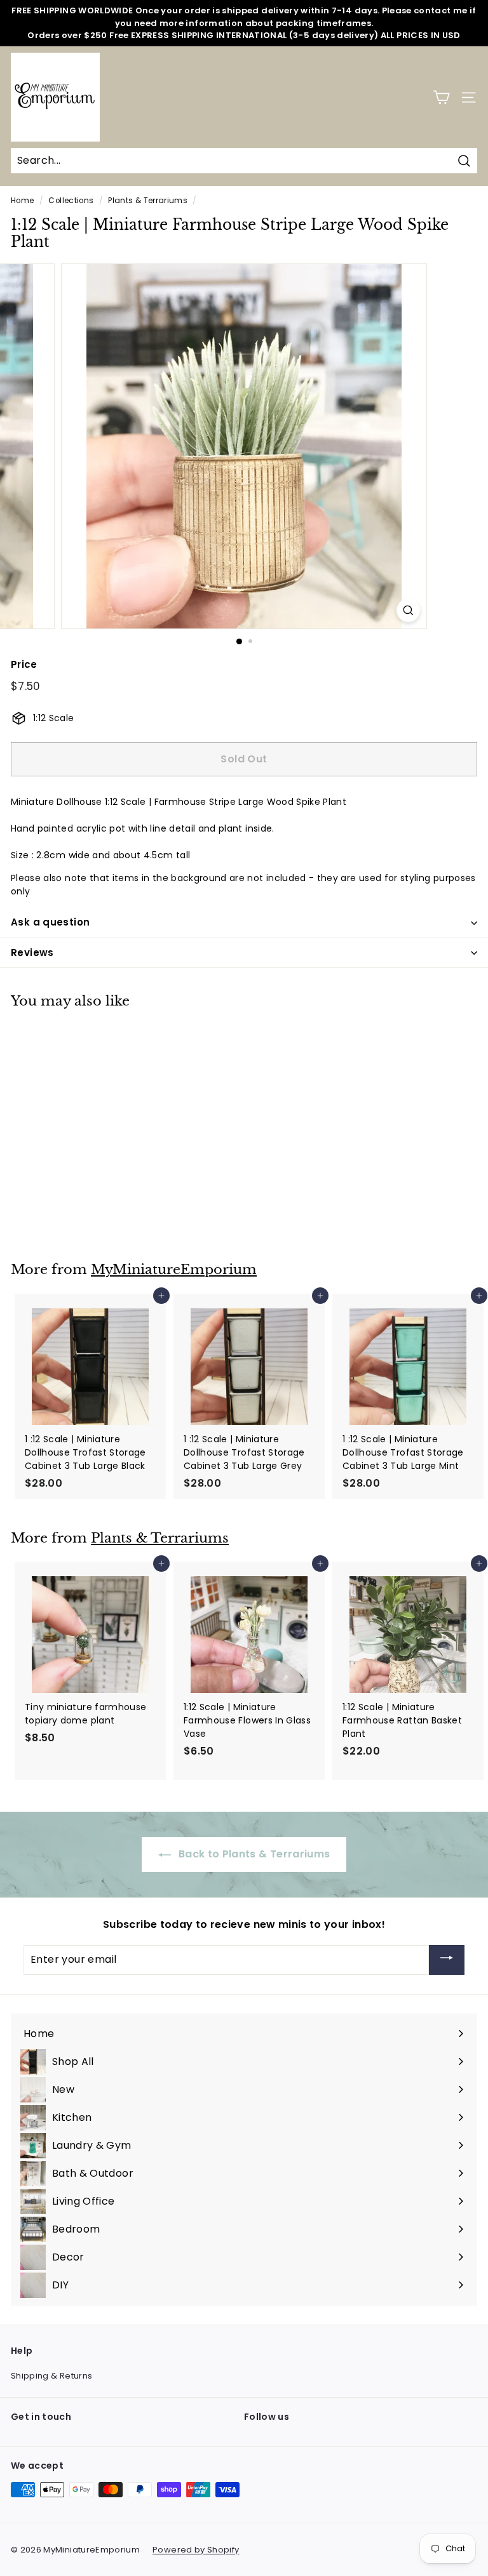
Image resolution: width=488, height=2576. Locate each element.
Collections (71, 201)
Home (22, 201)
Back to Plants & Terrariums (253, 1854)
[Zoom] (408, 610)
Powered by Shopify (196, 2550)
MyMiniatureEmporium (174, 1270)
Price (24, 664)
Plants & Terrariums (148, 201)
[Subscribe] (447, 1960)
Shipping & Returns (51, 2376)
